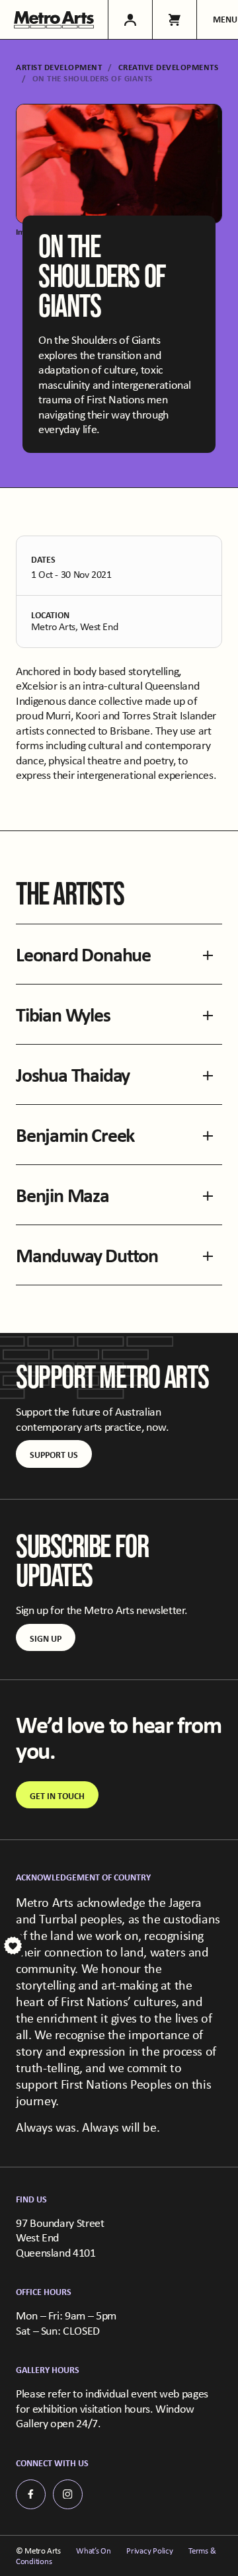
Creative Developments (169, 67)
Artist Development (59, 67)
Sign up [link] (46, 1638)
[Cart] (174, 20)
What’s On (94, 2551)
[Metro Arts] (54, 20)
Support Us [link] (54, 1454)
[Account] (130, 20)
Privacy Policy (149, 2551)
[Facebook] (31, 2494)
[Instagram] (68, 2494)
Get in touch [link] (57, 1795)
